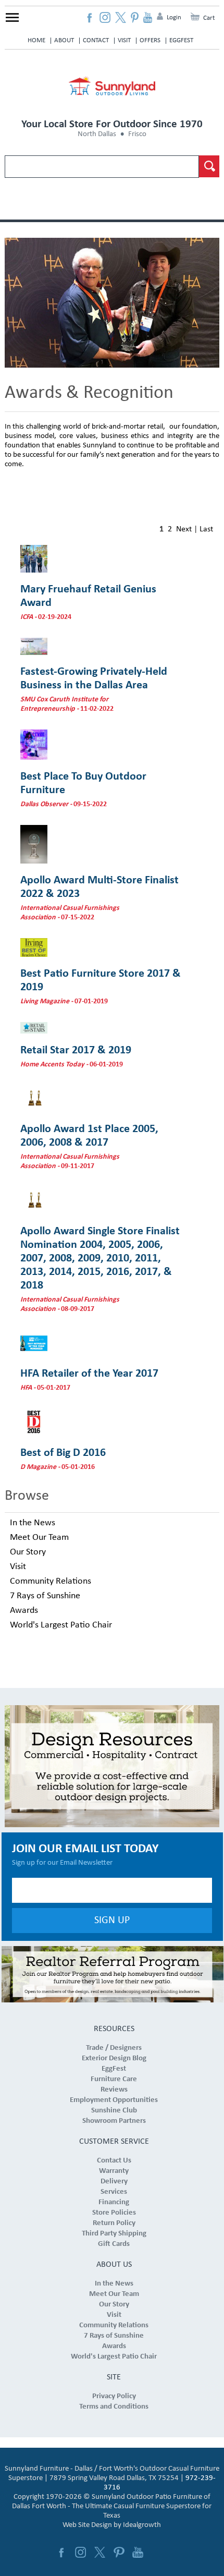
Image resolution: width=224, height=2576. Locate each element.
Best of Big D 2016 (63, 1453)
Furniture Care (114, 2079)
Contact (96, 40)
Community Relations (51, 1581)
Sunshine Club (114, 2111)
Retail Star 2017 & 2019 (76, 1050)
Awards (24, 1611)
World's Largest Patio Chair (61, 1625)
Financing (114, 2202)
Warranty (114, 2171)
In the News (33, 1523)
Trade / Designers (114, 2048)
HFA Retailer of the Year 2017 (89, 1374)
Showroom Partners (114, 2121)
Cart (209, 18)
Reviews (114, 2090)
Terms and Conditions (114, 2407)
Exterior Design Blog (114, 2058)
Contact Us (114, 2161)
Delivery (114, 2182)
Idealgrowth (142, 2525)
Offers (150, 40)
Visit (124, 40)
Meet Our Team (39, 1538)
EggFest (181, 40)
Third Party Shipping (114, 2234)
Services (114, 2192)
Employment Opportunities (114, 2100)
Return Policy (114, 2223)
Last (206, 529)
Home (36, 40)
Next (184, 529)
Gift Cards (114, 2244)
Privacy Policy (114, 2396)
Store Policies (114, 2213)
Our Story (28, 1552)
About (64, 40)
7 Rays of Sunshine (45, 1596)
